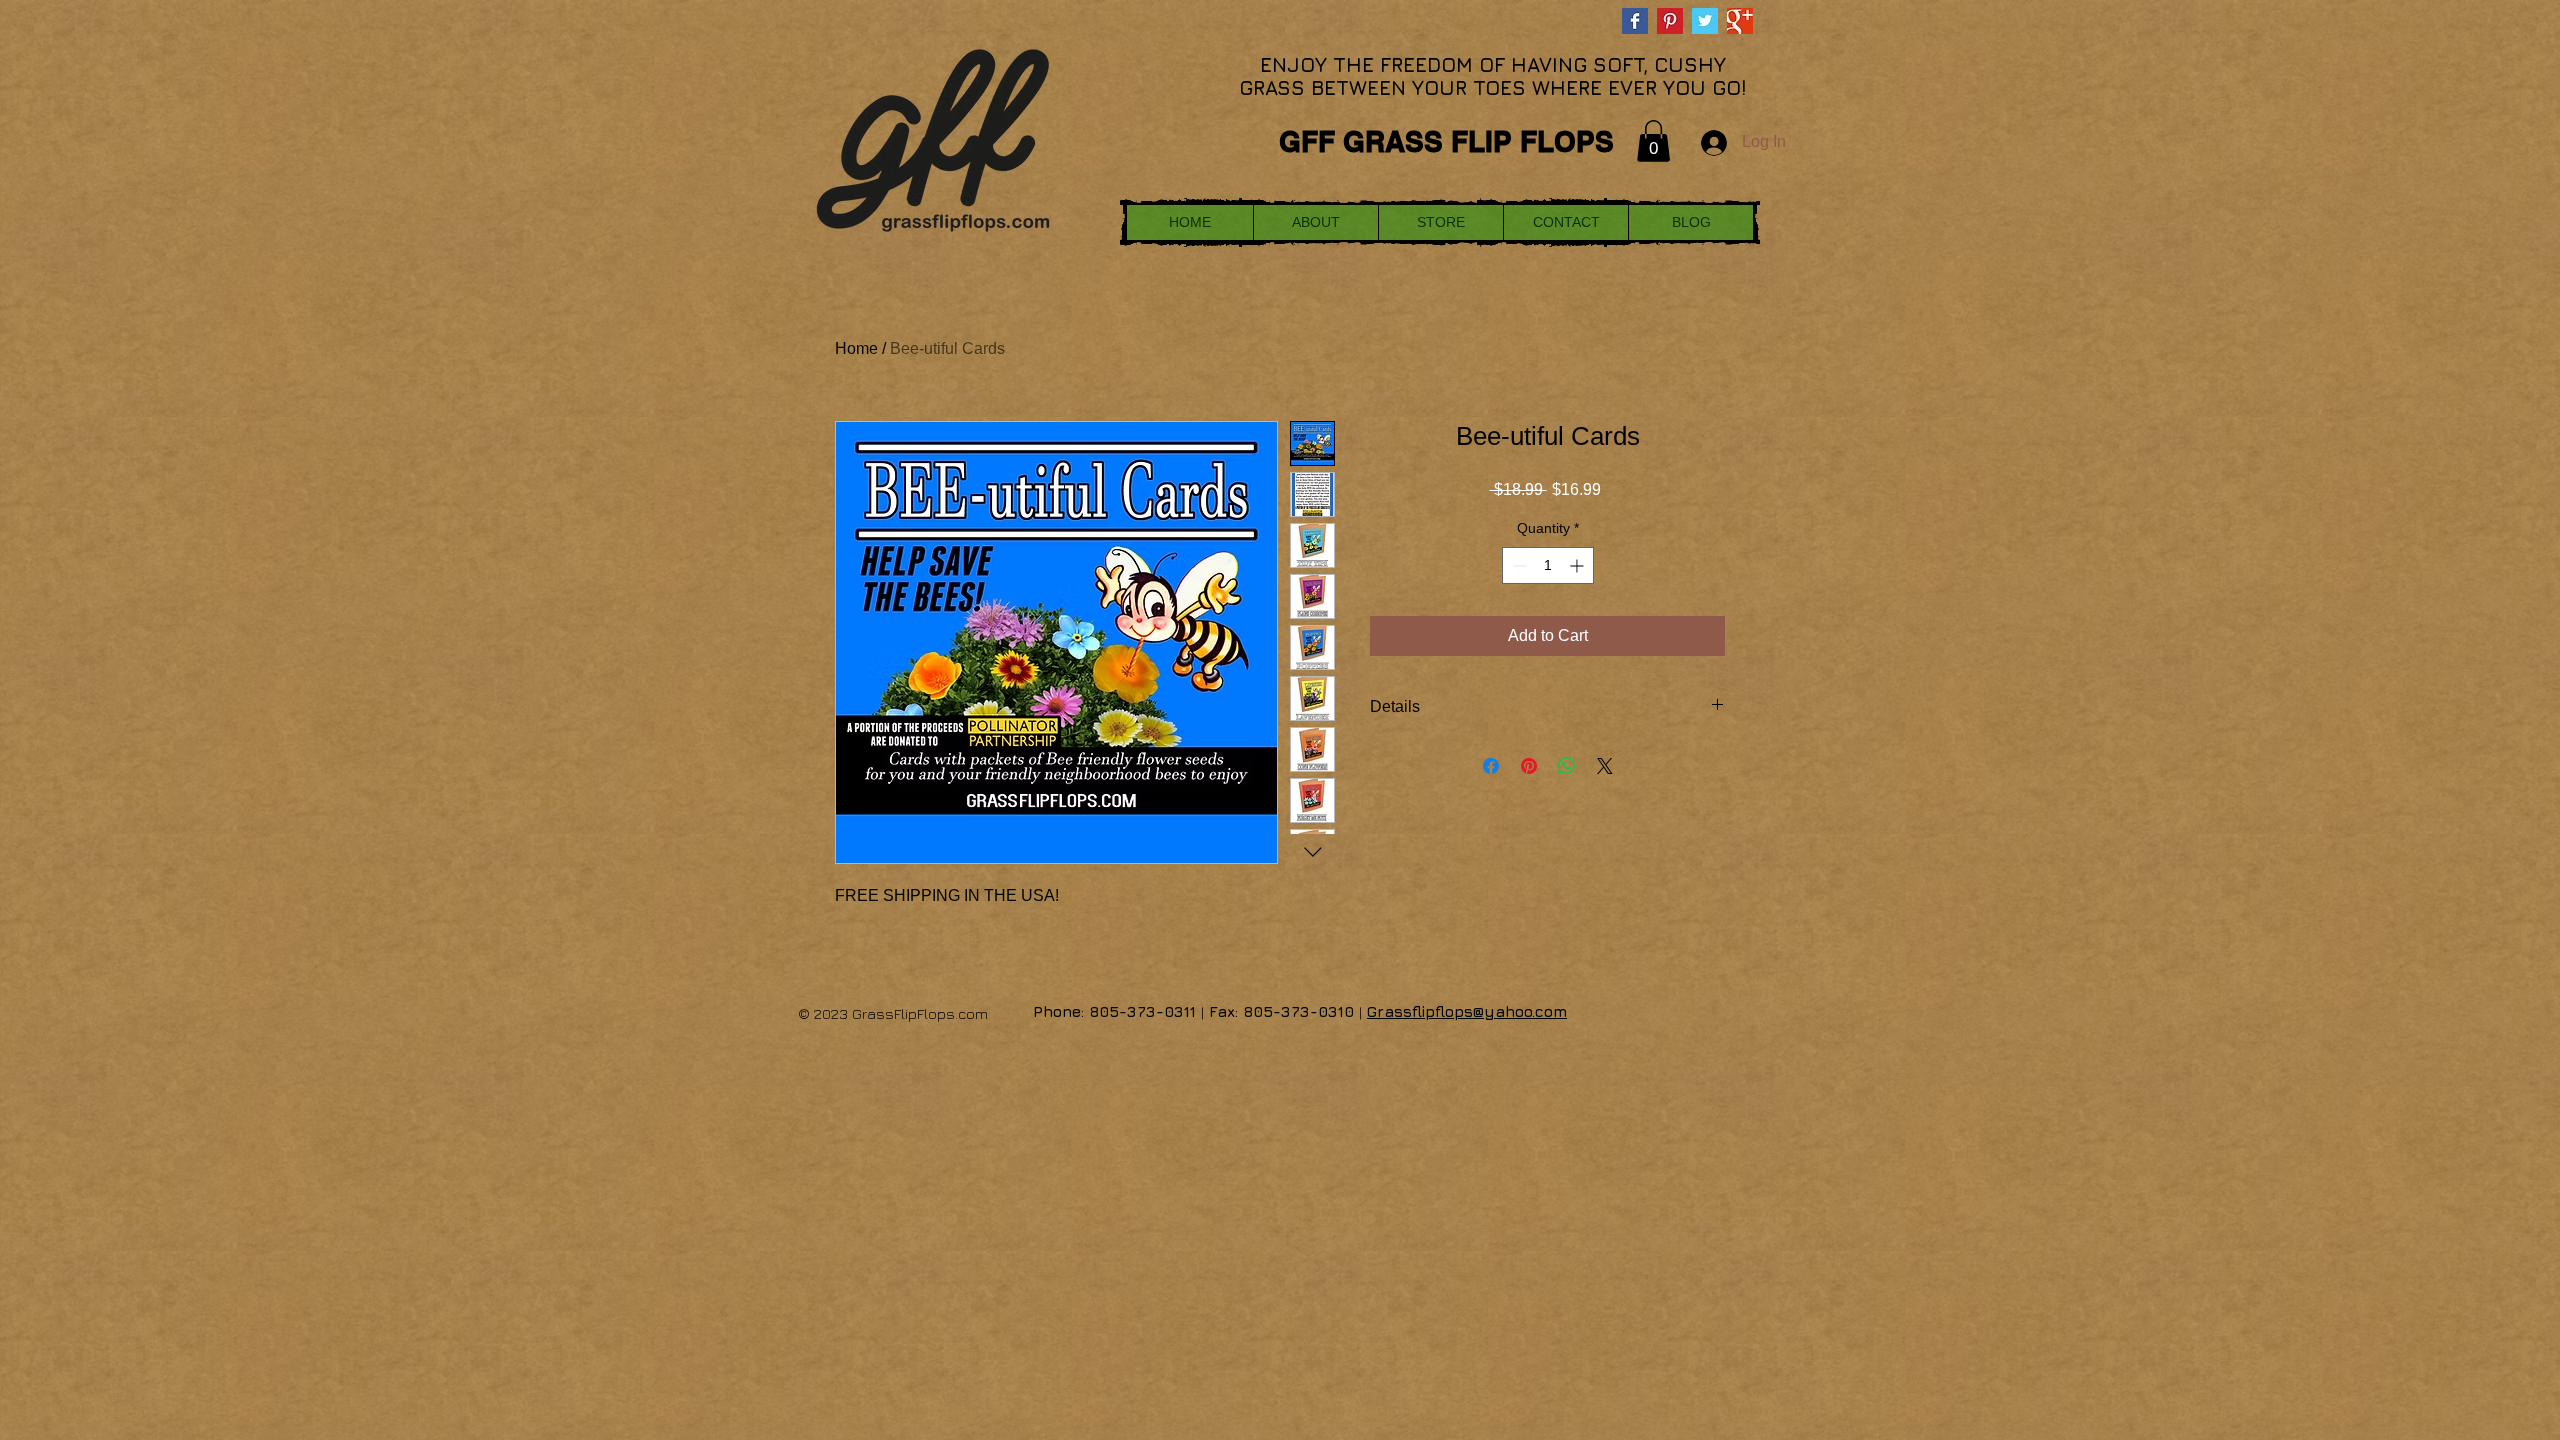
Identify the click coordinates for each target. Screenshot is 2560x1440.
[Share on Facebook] (1491, 766)
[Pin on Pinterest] (1529, 766)
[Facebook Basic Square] (1635, 21)
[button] (1653, 141)
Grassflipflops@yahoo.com (1467, 1011)
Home (856, 348)
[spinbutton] (1548, 565)
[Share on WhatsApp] (1567, 766)
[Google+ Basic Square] (1740, 21)
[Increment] (1578, 565)
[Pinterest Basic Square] (1670, 21)
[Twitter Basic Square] (1705, 21)
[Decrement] (1517, 565)
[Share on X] (1605, 766)
